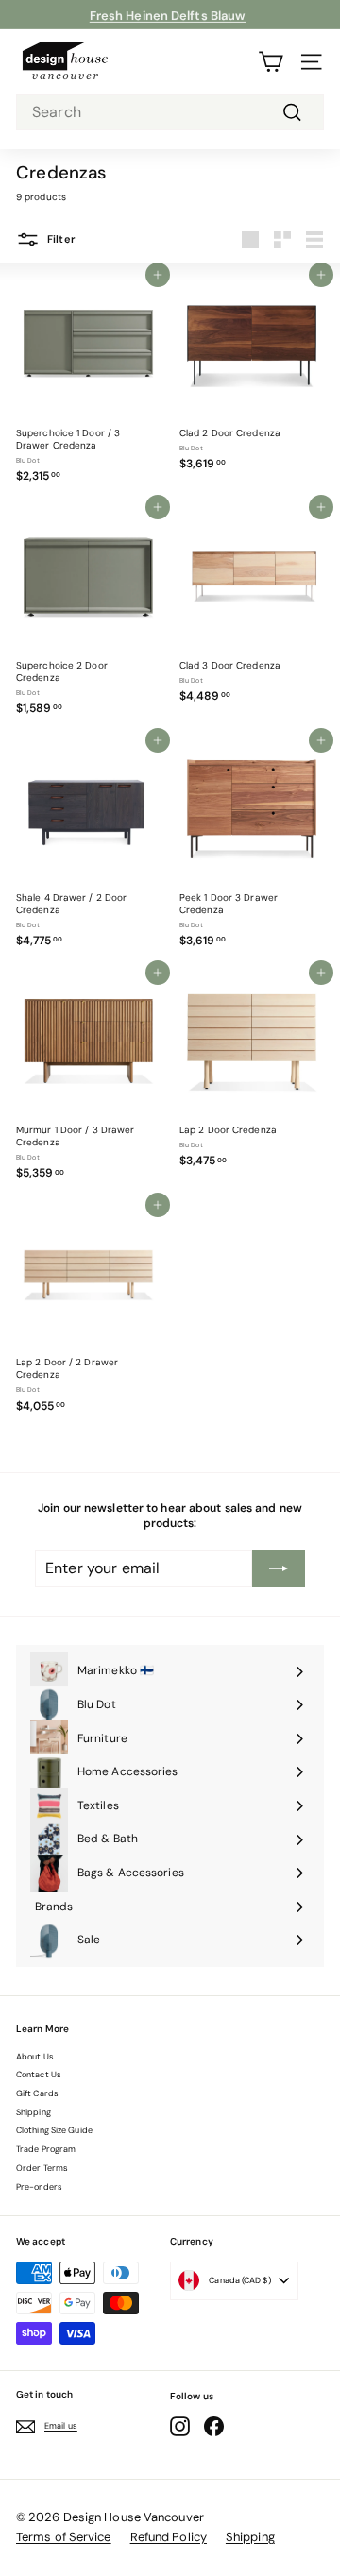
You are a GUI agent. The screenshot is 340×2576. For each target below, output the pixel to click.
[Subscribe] (279, 1568)
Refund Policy (169, 2537)
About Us (35, 2057)
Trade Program (46, 2149)
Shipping (34, 2112)
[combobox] (170, 113)
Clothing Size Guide (54, 2130)
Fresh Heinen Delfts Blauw (168, 14)
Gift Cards (37, 2093)
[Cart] (271, 62)
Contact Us (39, 2075)
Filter (60, 239)
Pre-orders (39, 2187)
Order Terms (42, 2168)
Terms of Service (64, 2537)
